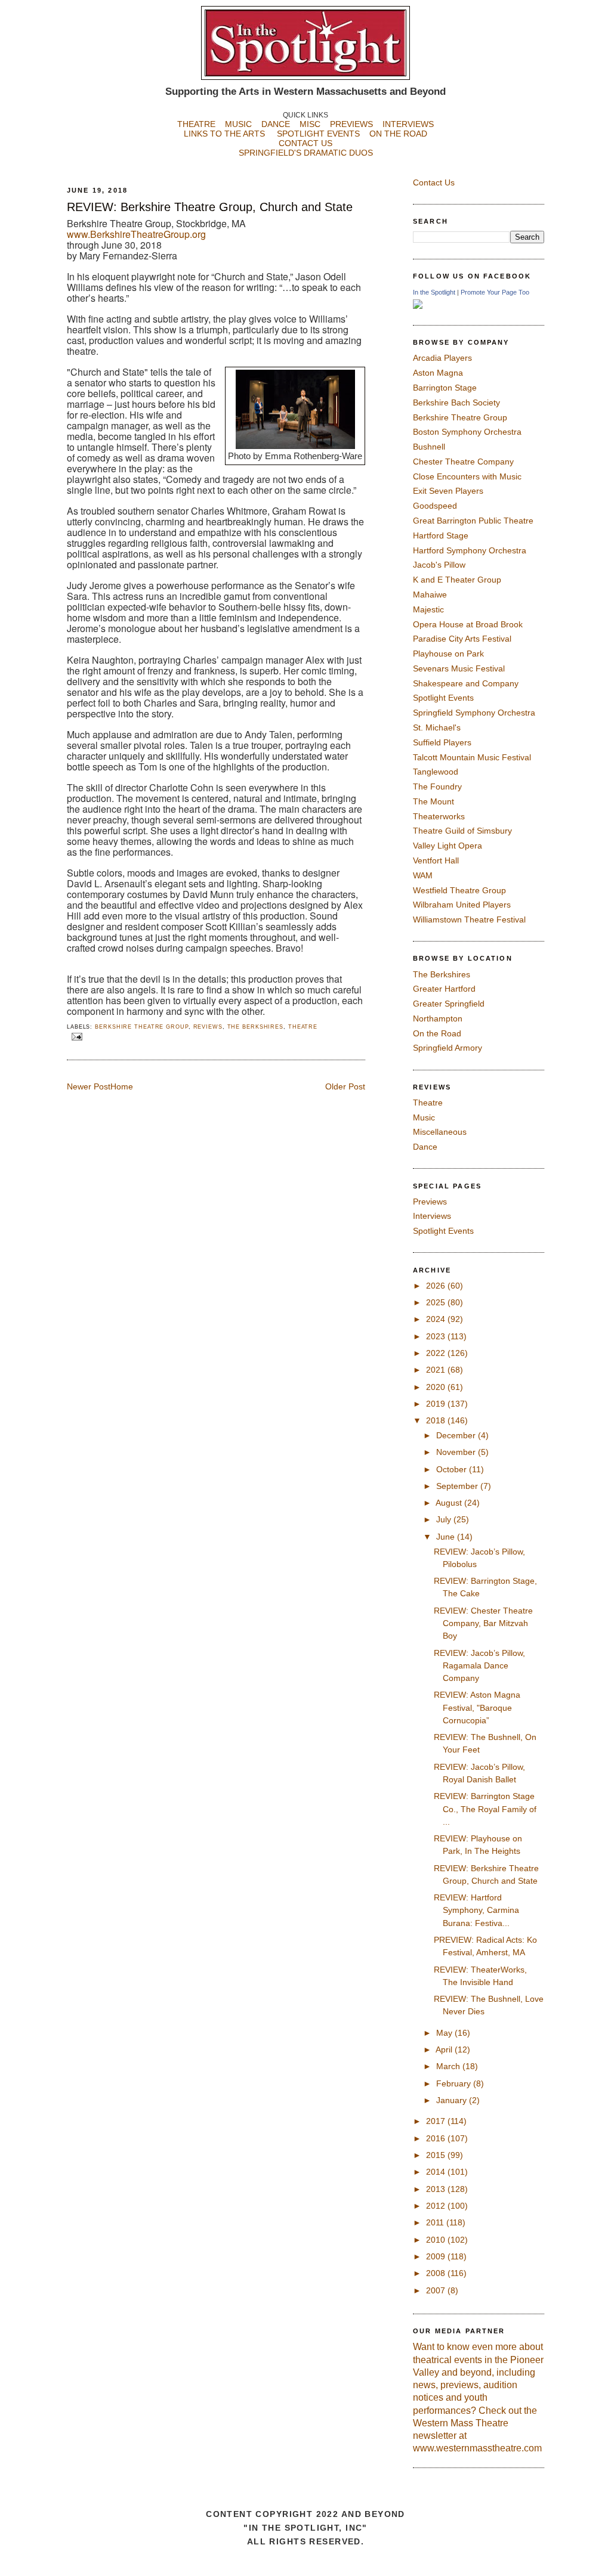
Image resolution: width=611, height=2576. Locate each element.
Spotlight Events (443, 698)
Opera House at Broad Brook (468, 624)
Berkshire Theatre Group (142, 1027)
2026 (437, 1286)
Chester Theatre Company (463, 462)
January (453, 2100)
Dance (425, 1147)
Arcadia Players (442, 358)
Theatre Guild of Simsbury (462, 831)
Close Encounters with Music (467, 476)
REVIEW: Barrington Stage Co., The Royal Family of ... (485, 1809)
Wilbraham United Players (462, 905)
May (445, 2033)
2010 (437, 2240)
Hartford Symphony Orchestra (470, 550)
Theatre (303, 1027)
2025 (437, 1302)
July (445, 1519)
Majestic (428, 609)
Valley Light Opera (448, 846)
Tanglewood (436, 772)
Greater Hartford (444, 989)
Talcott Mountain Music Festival (472, 757)
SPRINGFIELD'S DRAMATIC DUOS (306, 153)
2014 (437, 2172)
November (457, 1452)
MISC (310, 124)
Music (424, 1117)
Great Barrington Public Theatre (473, 521)
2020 (437, 1387)
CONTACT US (305, 143)
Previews (430, 1202)
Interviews (432, 1216)
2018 (437, 1420)
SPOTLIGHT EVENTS (323, 134)
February (455, 2083)
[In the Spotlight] (418, 306)
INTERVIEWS (408, 124)
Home (122, 1086)
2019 (437, 1404)
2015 (437, 2155)
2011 (436, 2222)
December (457, 1435)
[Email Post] (76, 1036)
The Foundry (437, 787)
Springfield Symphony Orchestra (474, 713)
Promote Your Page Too (495, 292)
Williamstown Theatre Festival (469, 919)
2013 (437, 2189)
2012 (437, 2206)
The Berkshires (256, 1027)
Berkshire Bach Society (456, 402)
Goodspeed (435, 506)
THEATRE (196, 124)
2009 (437, 2256)
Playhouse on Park (448, 654)
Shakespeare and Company (466, 683)
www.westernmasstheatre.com (477, 2448)
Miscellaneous (440, 1132)
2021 (437, 1370)
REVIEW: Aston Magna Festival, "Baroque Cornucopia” (477, 1707)
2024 (437, 1319)
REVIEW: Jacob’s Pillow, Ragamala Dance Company (479, 1666)
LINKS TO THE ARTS (224, 134)
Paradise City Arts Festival (462, 639)
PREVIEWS (351, 124)
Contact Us (434, 182)
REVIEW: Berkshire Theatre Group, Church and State (210, 207)
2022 (437, 1353)
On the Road (437, 1033)
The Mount (433, 801)
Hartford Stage (441, 535)
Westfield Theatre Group (459, 890)
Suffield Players (442, 742)
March (449, 2066)
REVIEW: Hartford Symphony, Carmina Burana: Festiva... (476, 1910)
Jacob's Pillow (439, 565)
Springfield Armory (448, 1048)
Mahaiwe (430, 595)
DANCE (276, 124)
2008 (437, 2273)
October (453, 1469)
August (450, 1503)
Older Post (345, 1086)
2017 (437, 2121)
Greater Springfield (449, 1004)
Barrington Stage (445, 388)
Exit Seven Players (448, 491)
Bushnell (429, 447)
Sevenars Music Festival (459, 668)
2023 (437, 1336)
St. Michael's (437, 727)
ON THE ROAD (398, 134)
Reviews (208, 1027)
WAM (423, 875)
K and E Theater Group (457, 580)
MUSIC (238, 124)
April (445, 2049)
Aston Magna (438, 373)
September (458, 1486)
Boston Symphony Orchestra (467, 432)
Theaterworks (439, 816)
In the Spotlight (434, 292)
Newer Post (89, 1086)
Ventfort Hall (436, 860)
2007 (437, 2290)
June (447, 1537)
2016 (437, 2138)
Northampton (438, 1018)
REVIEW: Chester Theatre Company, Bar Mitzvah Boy (483, 1623)
